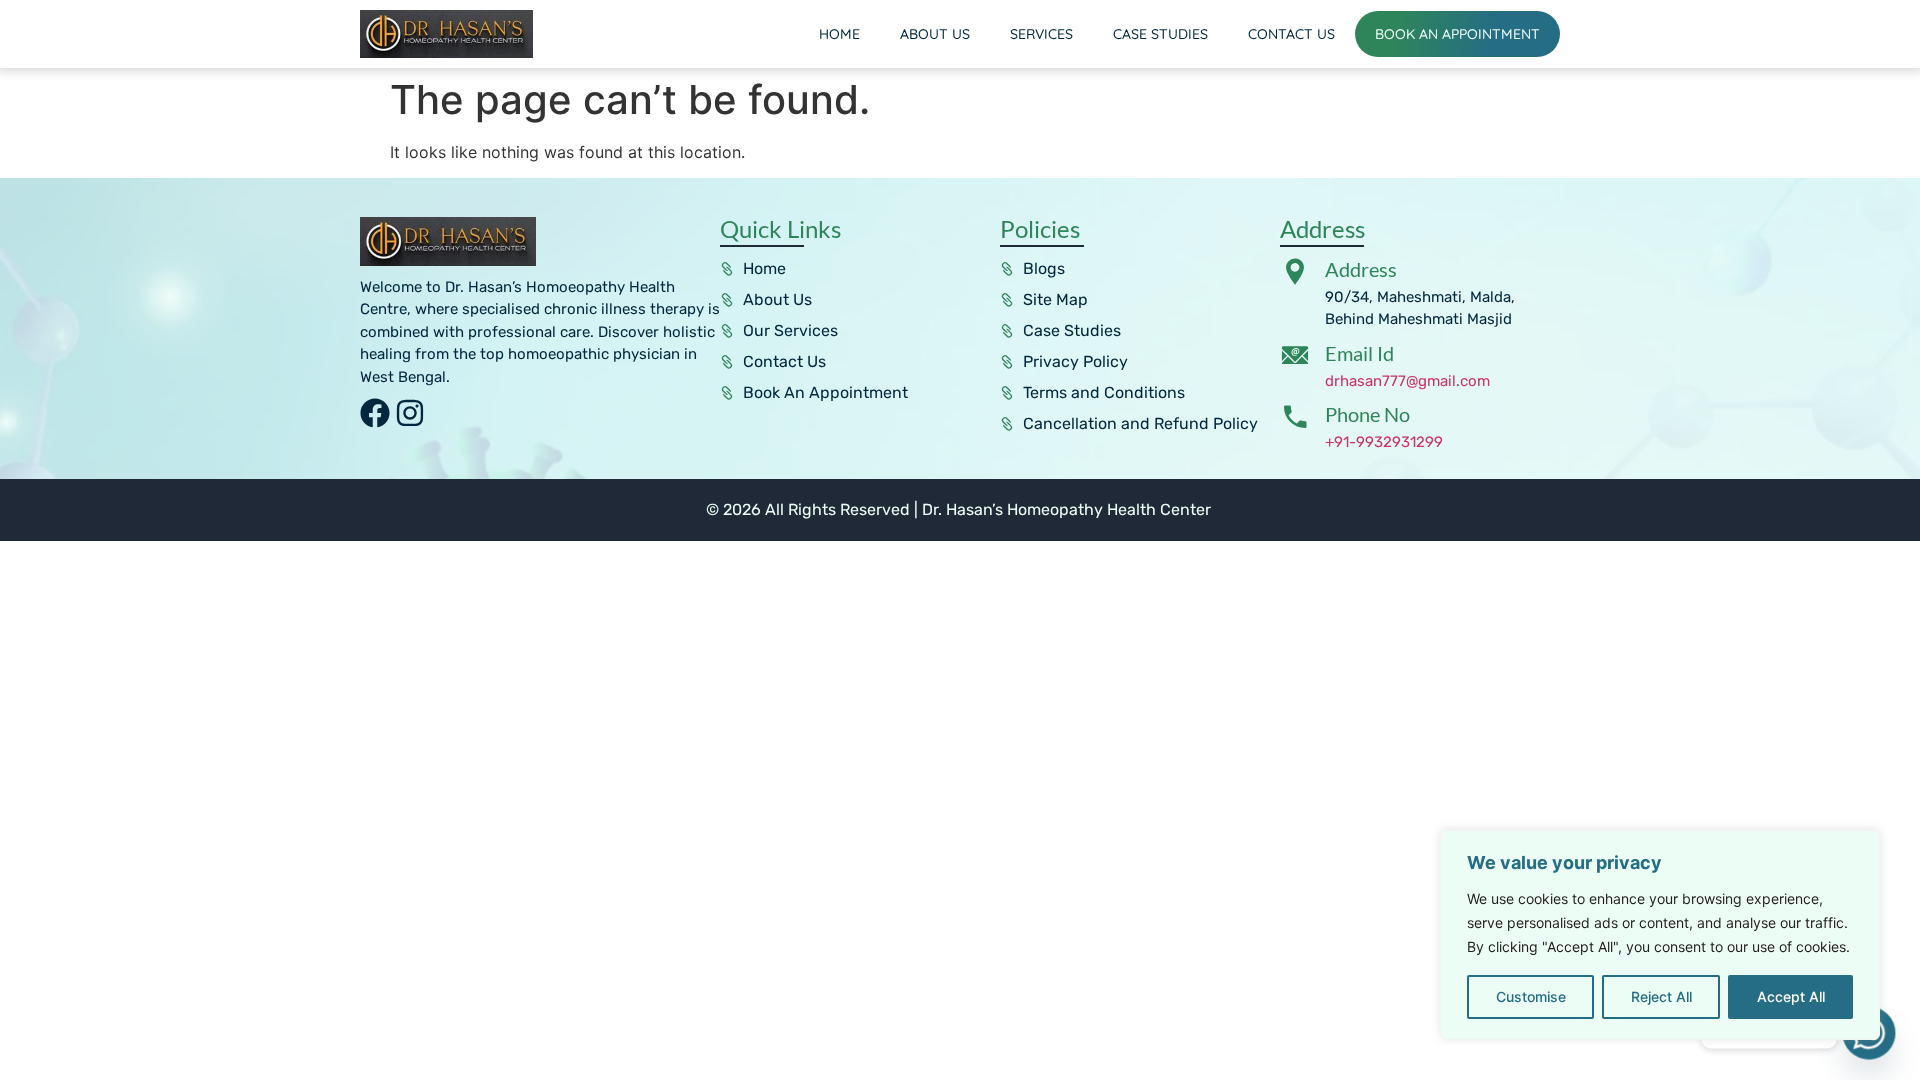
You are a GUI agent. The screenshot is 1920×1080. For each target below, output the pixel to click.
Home (839, 34)
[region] (1660, 935)
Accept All (1791, 996)
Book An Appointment (1457, 34)
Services (1041, 34)
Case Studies (1160, 34)
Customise (1531, 996)
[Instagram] (410, 413)
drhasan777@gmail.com (1407, 381)
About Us (935, 34)
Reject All (1661, 996)
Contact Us (1291, 34)
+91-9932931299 (1384, 442)
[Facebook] (375, 413)
